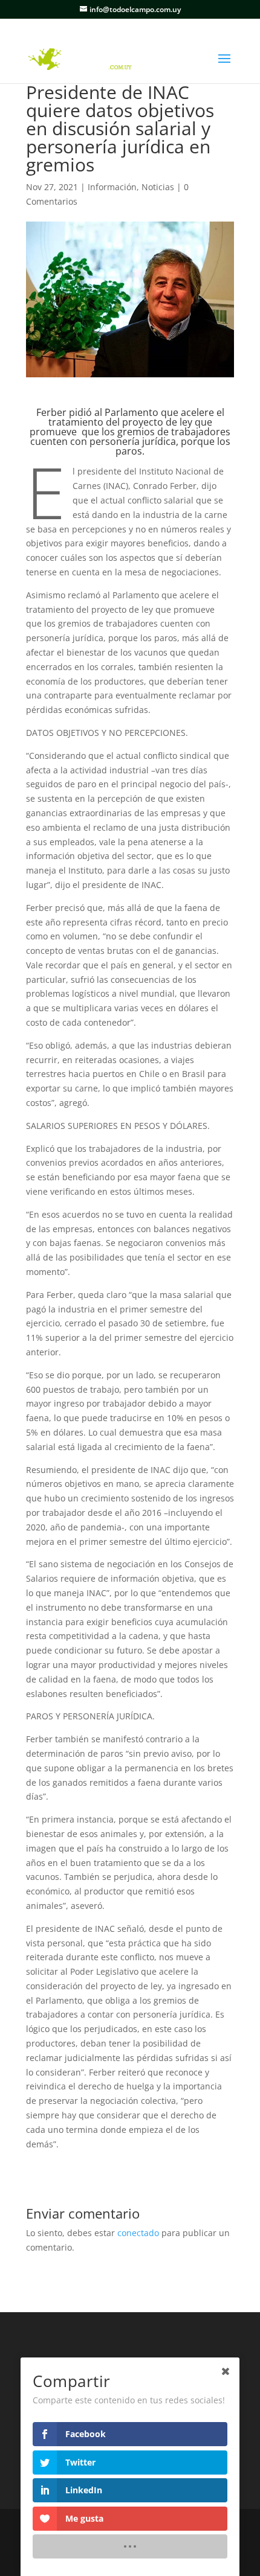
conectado (138, 2233)
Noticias (158, 187)
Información (112, 187)
